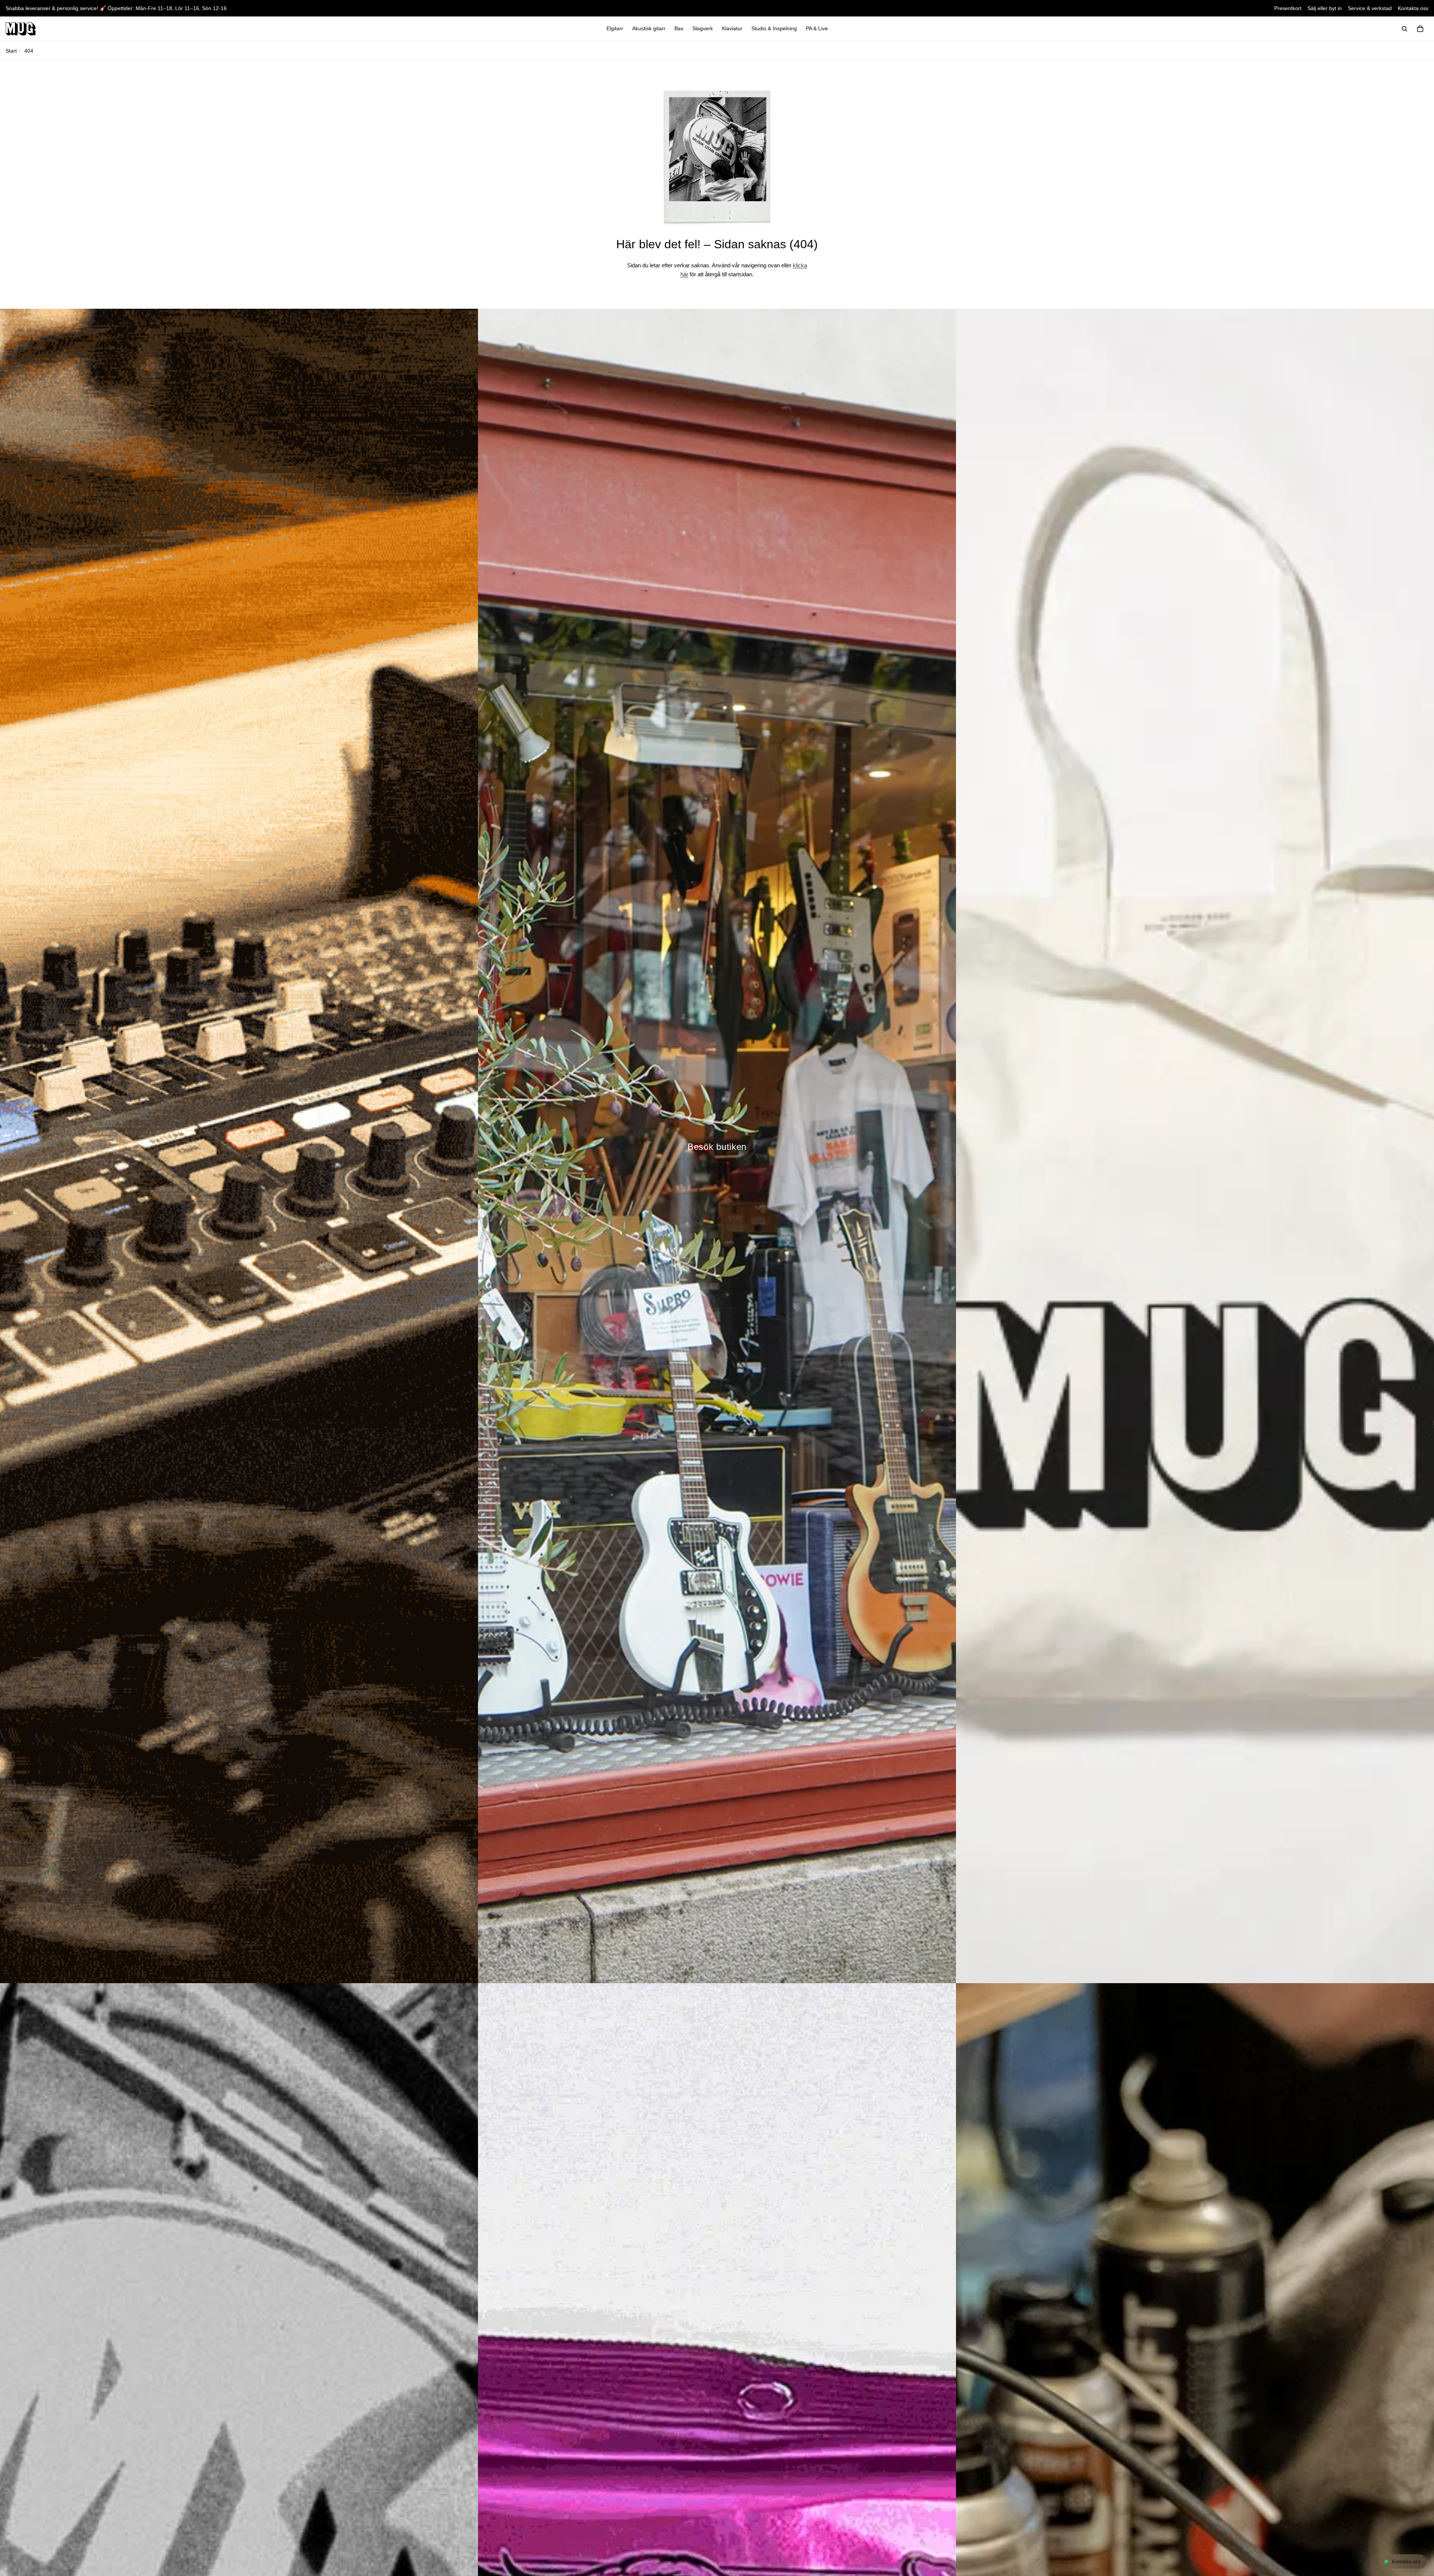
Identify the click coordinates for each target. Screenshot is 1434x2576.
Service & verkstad (1370, 8)
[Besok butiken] (717, 1146)
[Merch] (1195, 1146)
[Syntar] (239, 1146)
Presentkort (1288, 8)
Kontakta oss (1413, 8)
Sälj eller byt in (1325, 8)
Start (11, 51)
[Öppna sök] (1404, 29)
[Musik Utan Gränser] (21, 29)
